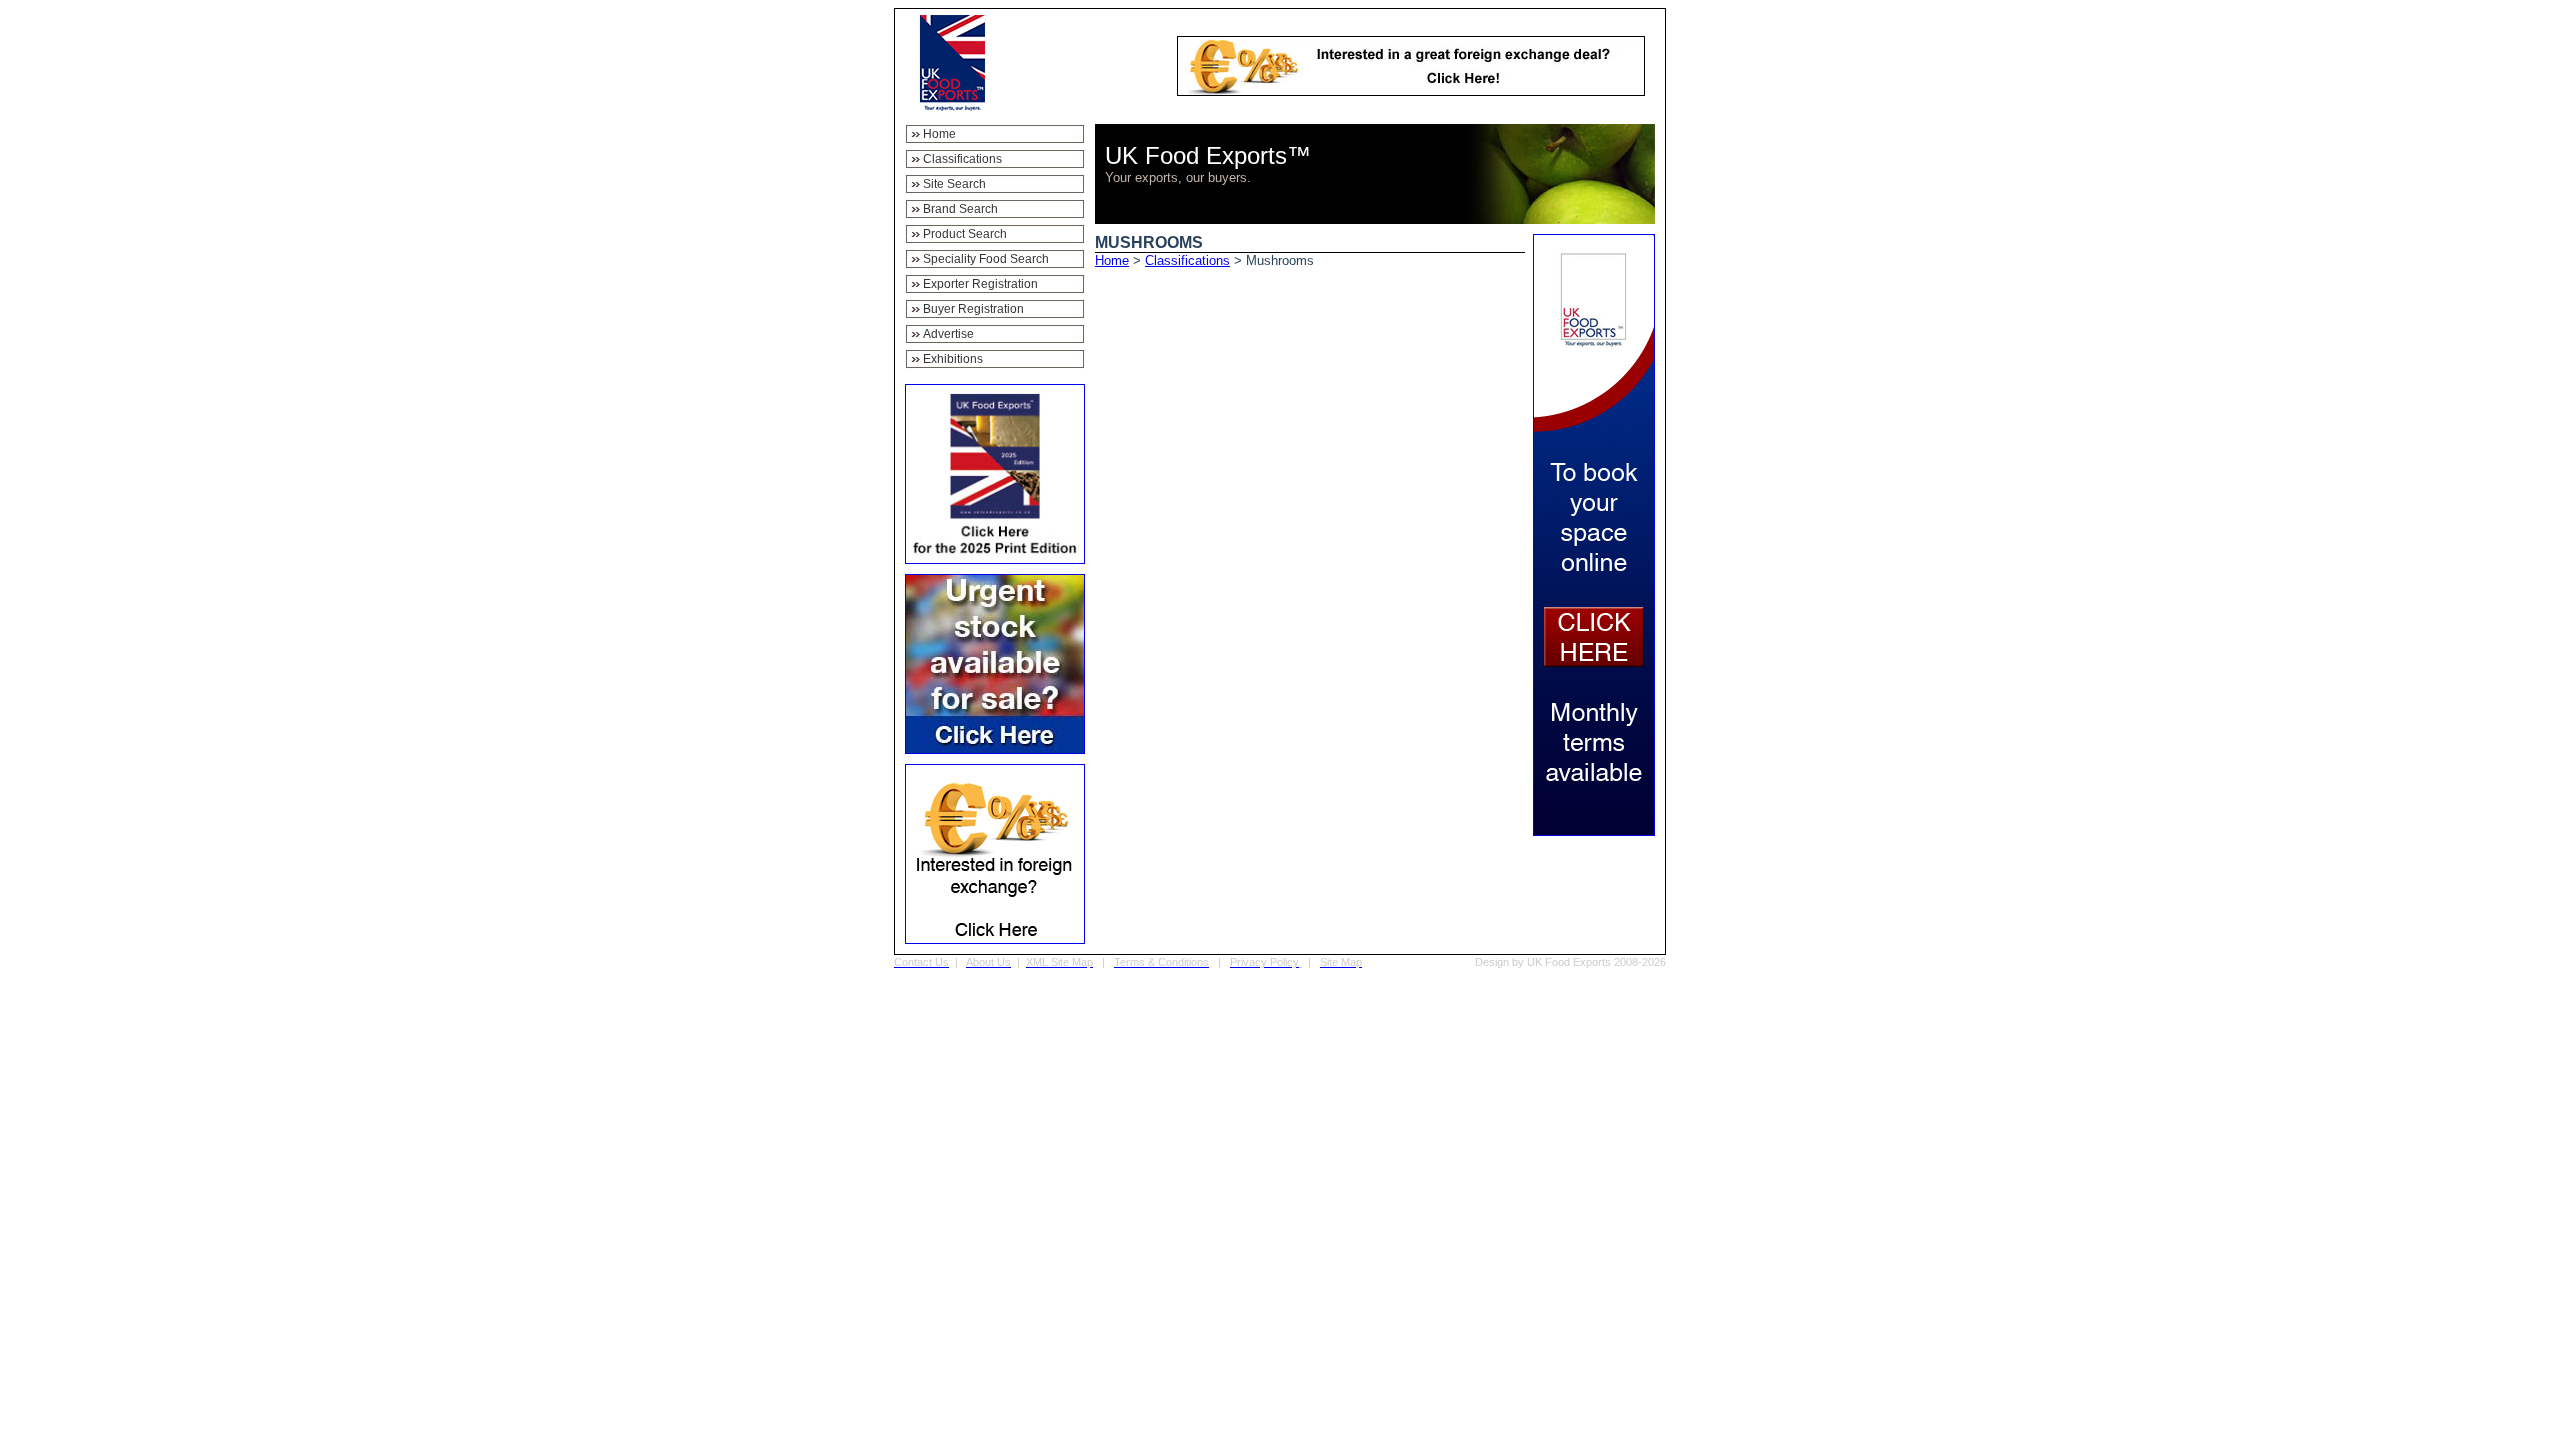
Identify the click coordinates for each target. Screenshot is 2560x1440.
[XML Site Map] (1094, 962)
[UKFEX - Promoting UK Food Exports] (952, 105)
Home (1112, 260)
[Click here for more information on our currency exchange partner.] (1411, 90)
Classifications (1187, 260)
